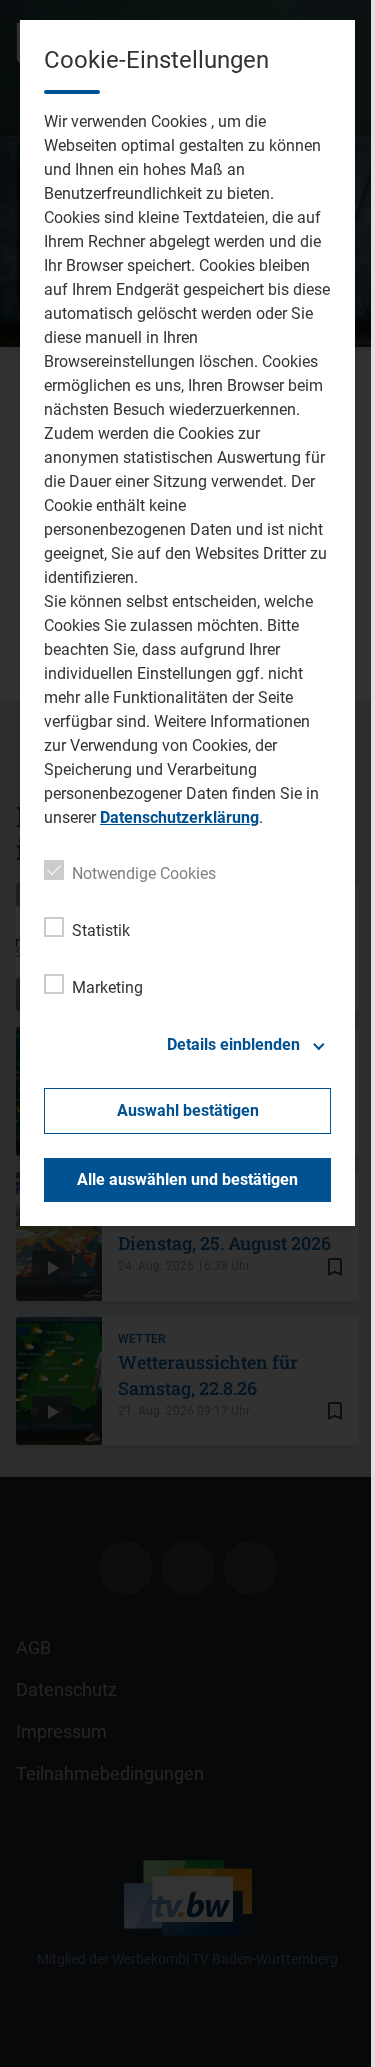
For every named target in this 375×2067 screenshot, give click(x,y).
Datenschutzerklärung (179, 817)
